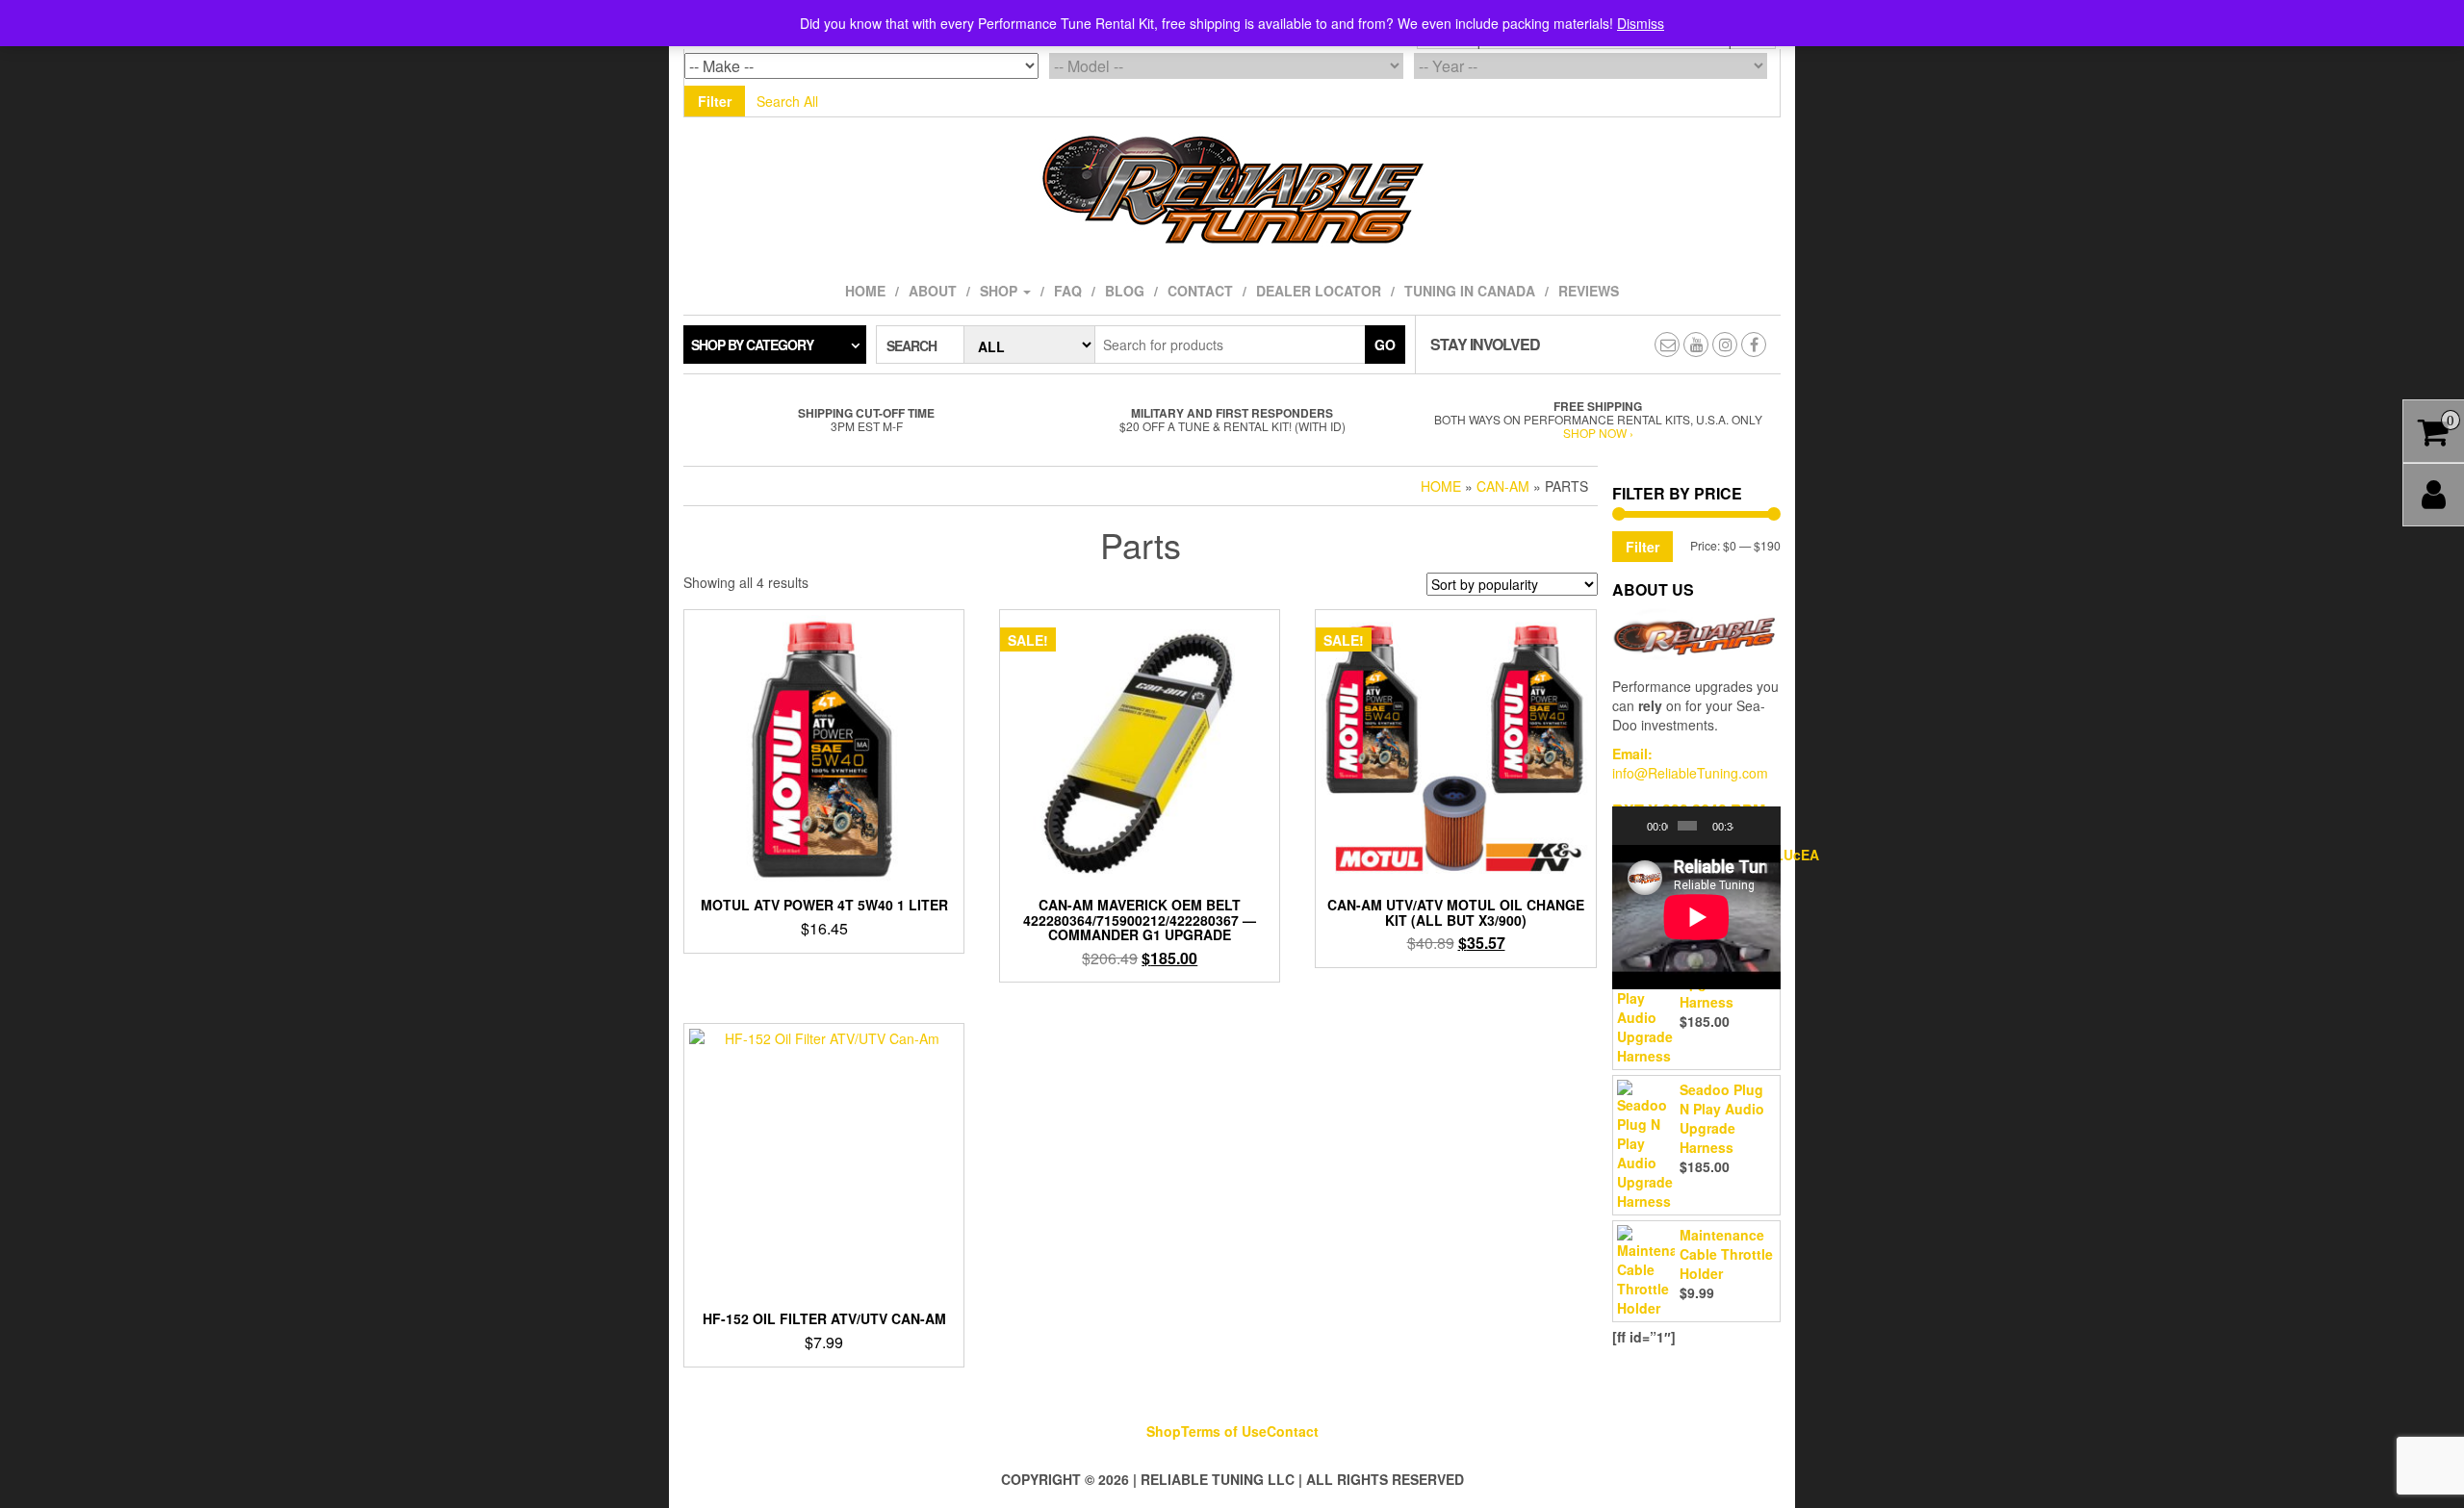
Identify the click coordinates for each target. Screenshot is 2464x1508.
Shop (1001, 291)
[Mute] (1749, 826)
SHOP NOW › (1598, 433)
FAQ (1068, 291)
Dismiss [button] (1641, 23)
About (933, 291)
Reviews (1589, 291)
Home (865, 291)
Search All (787, 101)
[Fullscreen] (1767, 826)
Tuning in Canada (1470, 291)
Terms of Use (1224, 1431)
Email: (1632, 754)
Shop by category (752, 345)
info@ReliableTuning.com (1690, 773)
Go (1385, 345)
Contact (1200, 291)
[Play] (1637, 826)
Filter (715, 101)
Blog (1125, 291)
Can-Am (1503, 486)
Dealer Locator (1319, 291)
